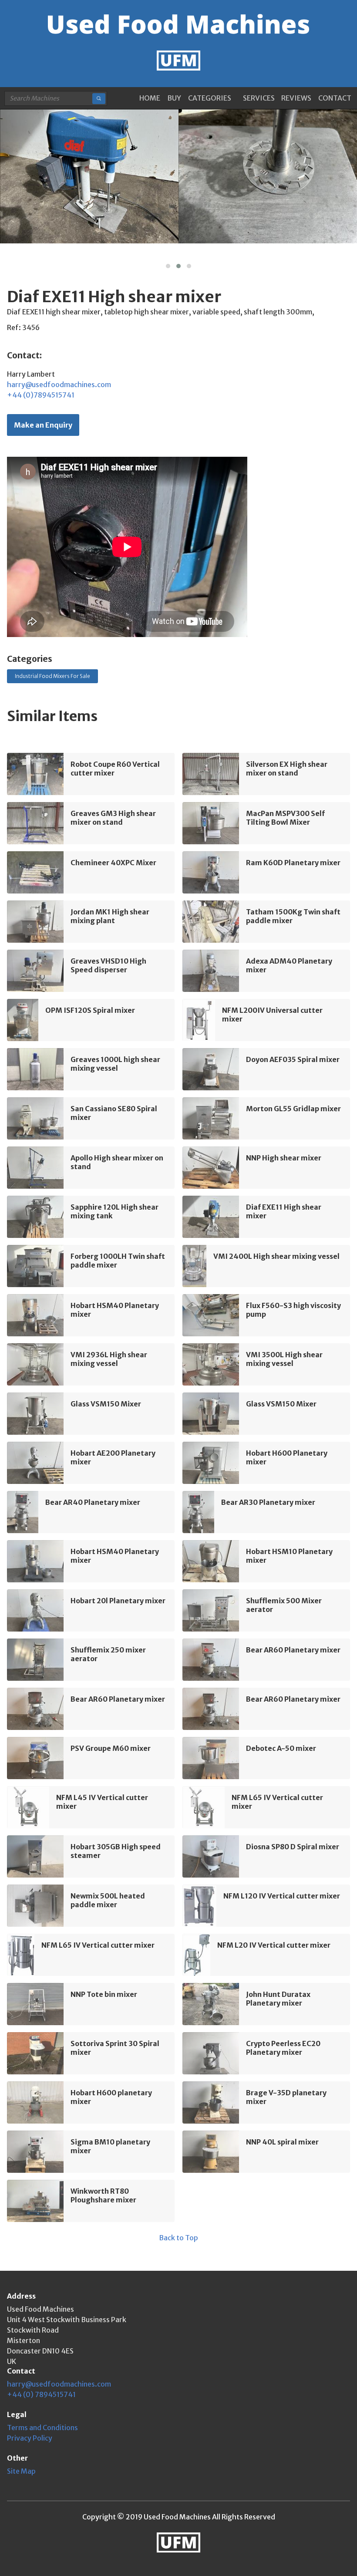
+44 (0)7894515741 (41, 395)
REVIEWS (296, 98)
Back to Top (178, 2238)
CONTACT (335, 98)
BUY (174, 98)
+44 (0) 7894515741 (41, 2394)
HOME (150, 98)
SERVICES (259, 98)
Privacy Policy (30, 2438)
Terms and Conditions (42, 2428)
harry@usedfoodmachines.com (59, 384)
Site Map (21, 2471)
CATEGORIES (210, 98)
